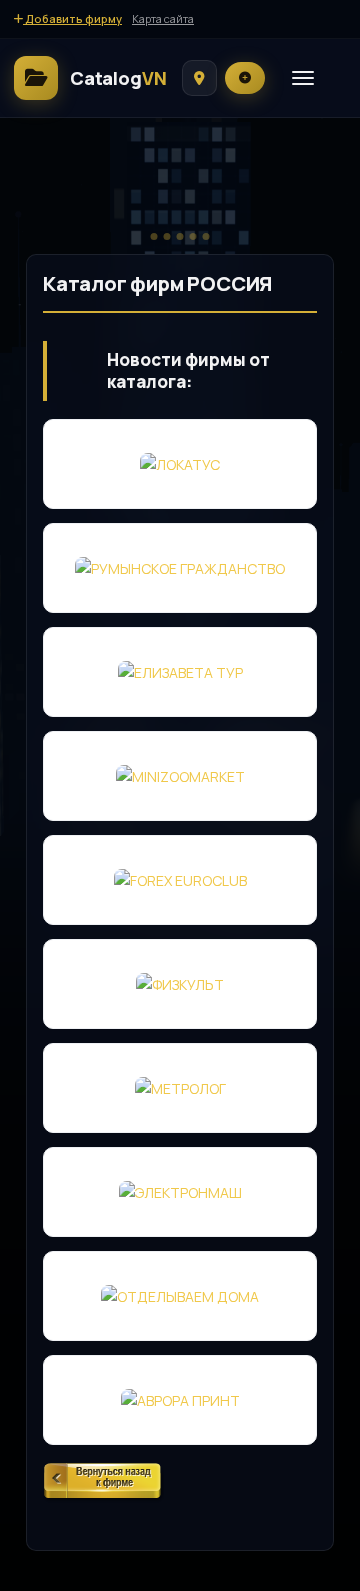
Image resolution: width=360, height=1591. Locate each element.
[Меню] (303, 78)
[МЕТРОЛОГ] (180, 1088)
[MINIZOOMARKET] (180, 776)
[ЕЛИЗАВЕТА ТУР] (180, 672)
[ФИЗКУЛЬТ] (180, 984)
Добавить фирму (72, 18)
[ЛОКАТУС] (180, 464)
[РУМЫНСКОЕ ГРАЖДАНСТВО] (180, 568)
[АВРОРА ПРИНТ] (180, 1400)
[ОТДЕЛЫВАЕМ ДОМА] (180, 1296)
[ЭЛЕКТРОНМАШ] (180, 1192)
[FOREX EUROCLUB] (180, 880)
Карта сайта (163, 18)
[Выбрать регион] (199, 78)
